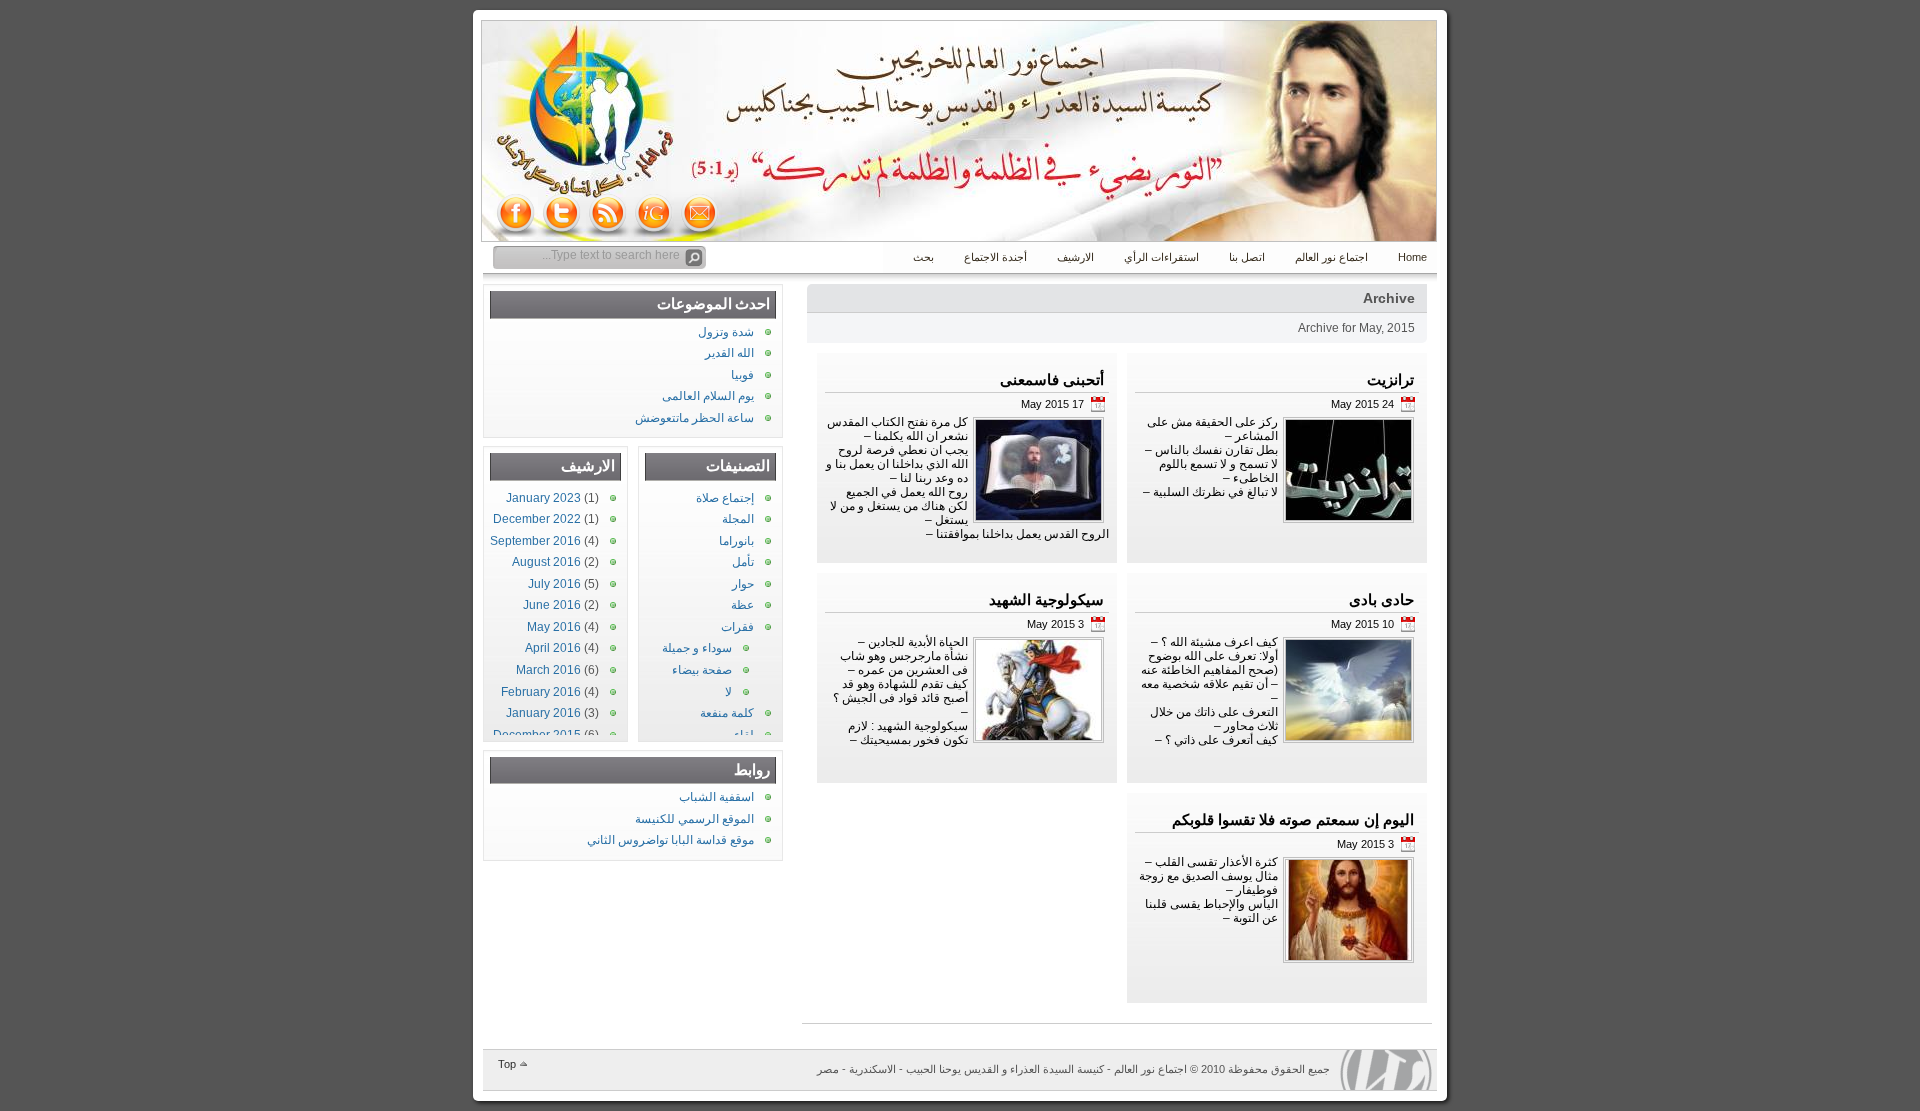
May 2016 (554, 627)
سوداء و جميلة (697, 648)
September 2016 (535, 541)
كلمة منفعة (727, 713)
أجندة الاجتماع (995, 257)
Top (507, 1064)
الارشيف (1075, 257)
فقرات (737, 627)
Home (1412, 257)
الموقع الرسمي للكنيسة (694, 819)
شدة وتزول (726, 332)
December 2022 (537, 519)
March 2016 (548, 670)
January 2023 (543, 498)
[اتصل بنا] (700, 213)
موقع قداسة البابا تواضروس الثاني (670, 840)
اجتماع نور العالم (1331, 257)
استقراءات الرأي (1161, 257)
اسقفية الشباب (716, 797)
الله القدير (729, 353)
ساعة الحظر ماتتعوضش (694, 418)
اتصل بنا (1247, 257)
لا (728, 692)
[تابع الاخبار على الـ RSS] (608, 213)
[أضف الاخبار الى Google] (654, 213)
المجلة (738, 519)
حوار (743, 584)
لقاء (744, 735)
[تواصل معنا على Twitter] (562, 213)
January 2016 (543, 713)
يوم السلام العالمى (708, 396)
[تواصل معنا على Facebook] (516, 213)
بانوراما (736, 541)
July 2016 (554, 584)
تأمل (743, 562)
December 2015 (537, 735)
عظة (742, 605)
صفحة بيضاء (702, 670)
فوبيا (742, 375)
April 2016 (553, 648)
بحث (923, 257)
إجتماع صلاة (725, 498)
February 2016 (541, 692)
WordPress (1386, 1070)
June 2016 (552, 605)
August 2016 (546, 562)
